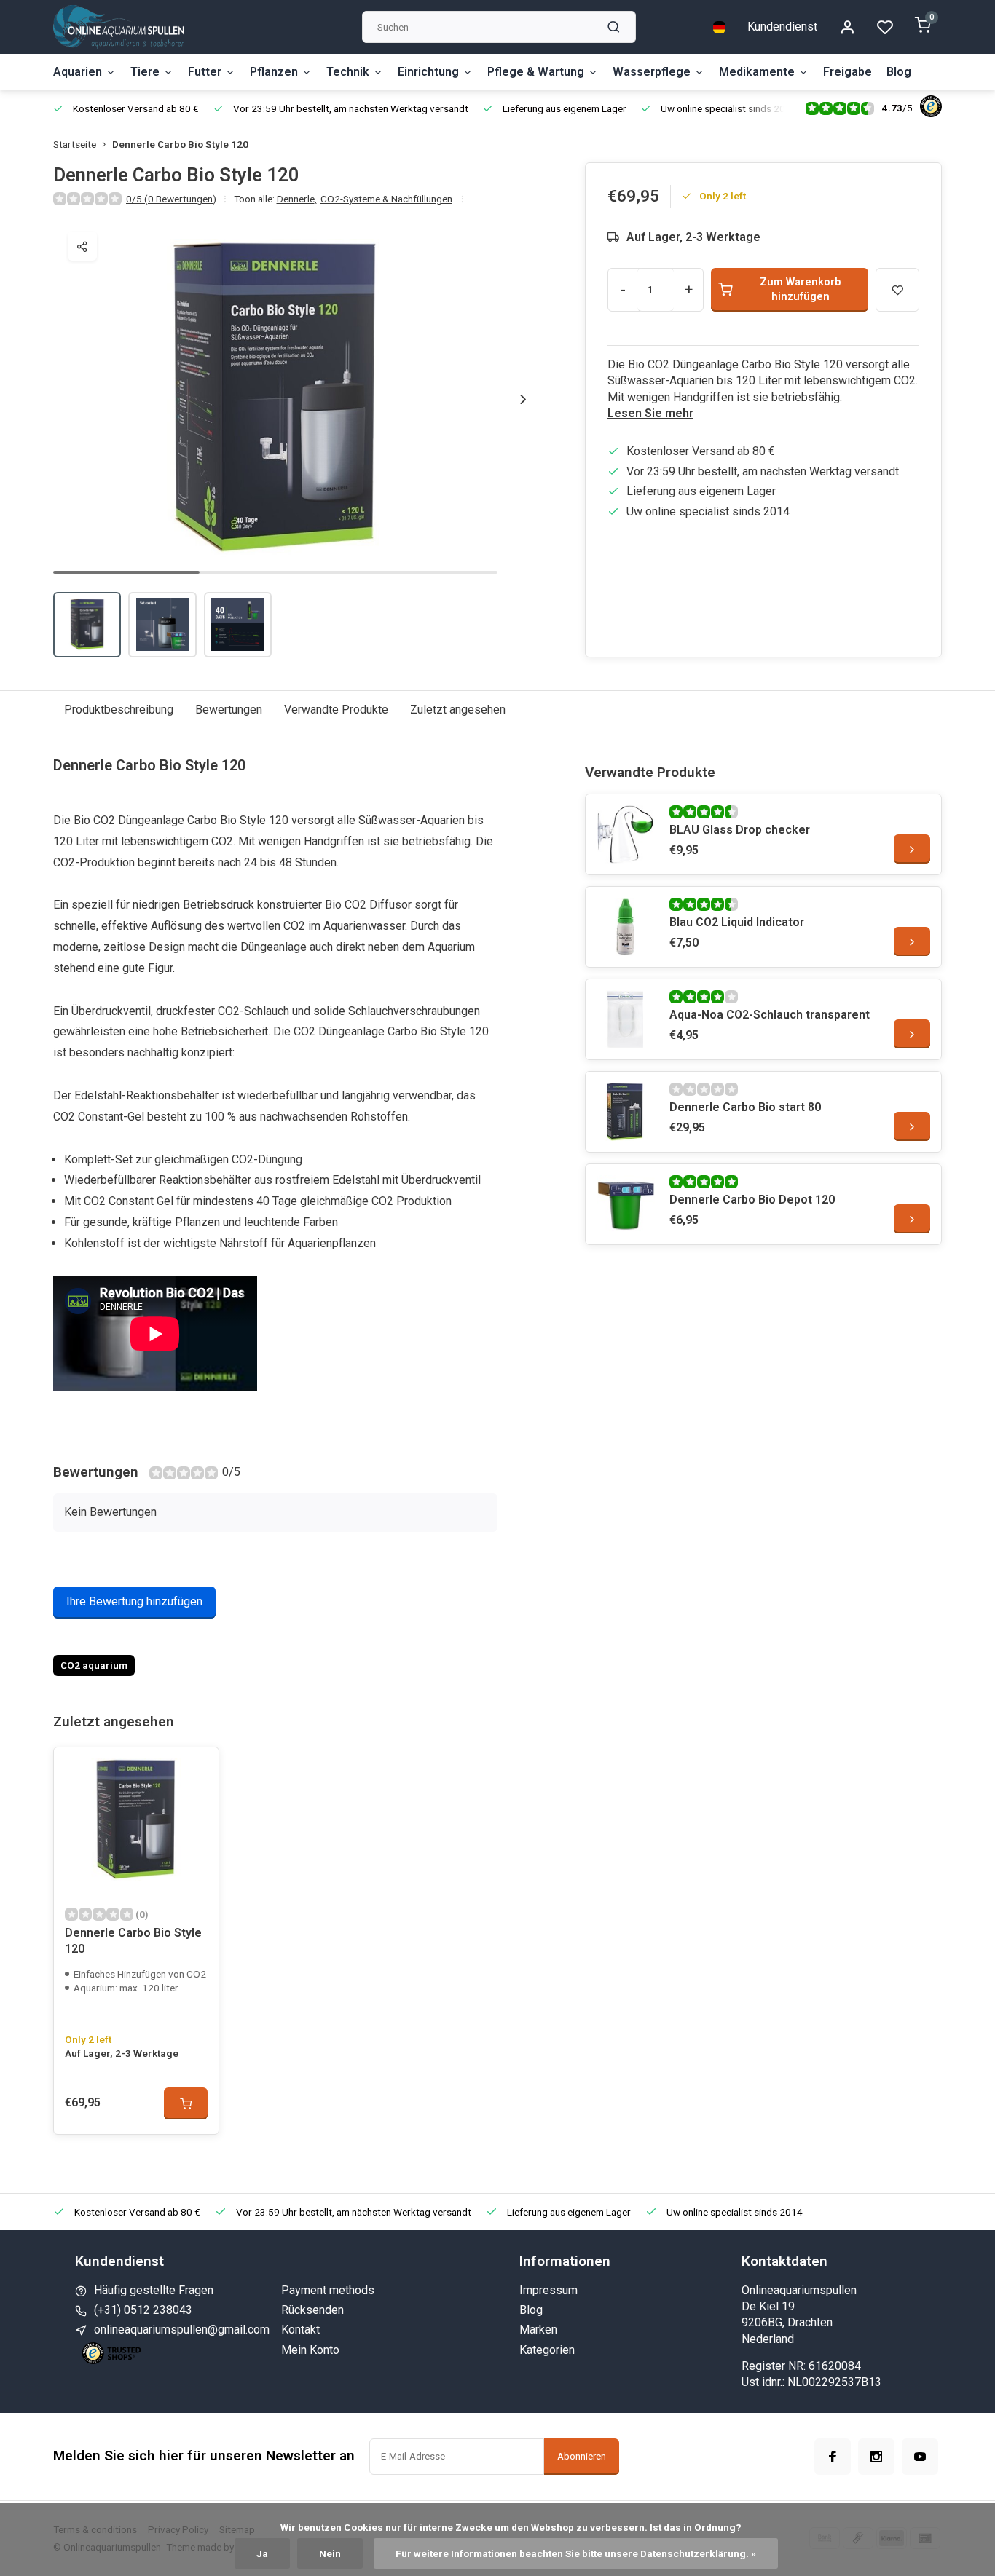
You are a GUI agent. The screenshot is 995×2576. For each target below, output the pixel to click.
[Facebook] (833, 2457)
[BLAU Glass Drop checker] (626, 834)
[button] (523, 399)
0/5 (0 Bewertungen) (171, 199)
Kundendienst (782, 27)
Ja (262, 2553)
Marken (538, 2330)
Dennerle (297, 199)
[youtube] (920, 2457)
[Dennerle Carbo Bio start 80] (626, 1112)
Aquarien (78, 72)
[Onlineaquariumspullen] (119, 27)
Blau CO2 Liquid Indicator (737, 922)
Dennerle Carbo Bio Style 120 (180, 144)
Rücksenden (312, 2310)
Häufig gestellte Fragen (154, 2290)
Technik (348, 72)
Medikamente (757, 72)
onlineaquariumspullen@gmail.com (182, 2330)
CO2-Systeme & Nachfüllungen (386, 199)
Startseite (75, 144)
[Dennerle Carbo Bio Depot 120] (626, 1204)
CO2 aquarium (94, 1665)
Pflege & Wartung (536, 72)
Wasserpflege (652, 72)
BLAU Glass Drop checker (740, 830)
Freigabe (847, 72)
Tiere (145, 72)
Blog (899, 72)
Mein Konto (310, 2350)
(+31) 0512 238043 (143, 2310)
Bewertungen (229, 710)
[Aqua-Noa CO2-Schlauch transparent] (626, 1019)
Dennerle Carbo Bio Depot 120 (752, 1200)
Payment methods (328, 2290)
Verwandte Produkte (336, 710)
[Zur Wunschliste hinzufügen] (197, 1769)
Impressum (548, 2290)
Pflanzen (274, 72)
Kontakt (300, 2330)
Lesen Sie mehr (650, 413)
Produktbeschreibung (119, 710)
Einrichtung (428, 72)
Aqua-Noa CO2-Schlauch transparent (770, 1015)
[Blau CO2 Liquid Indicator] (626, 927)
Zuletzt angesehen (458, 710)
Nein (330, 2553)
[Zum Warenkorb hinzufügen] (186, 2103)
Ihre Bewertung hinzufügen (134, 1601)
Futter (205, 72)
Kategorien (547, 2350)
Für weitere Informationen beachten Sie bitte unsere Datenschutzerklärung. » (576, 2553)
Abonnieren (582, 2456)
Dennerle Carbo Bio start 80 (745, 1107)
